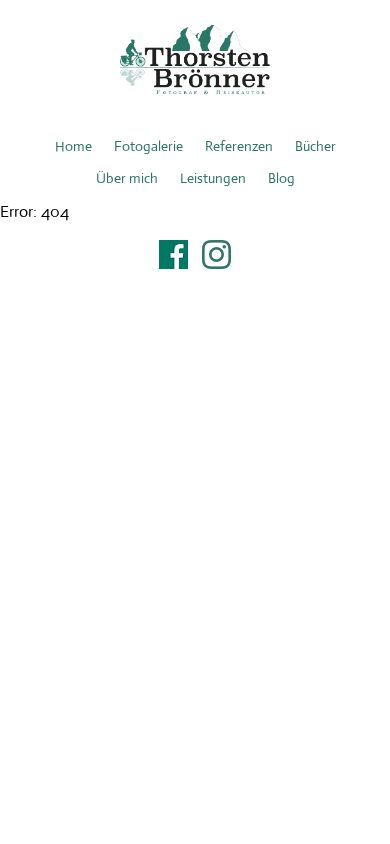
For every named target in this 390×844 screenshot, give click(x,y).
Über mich (127, 178)
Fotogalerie (148, 146)
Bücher (315, 146)
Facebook (173, 254)
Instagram (216, 254)
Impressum (195, 280)
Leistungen (213, 178)
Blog (281, 178)
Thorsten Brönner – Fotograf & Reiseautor (195, 60)
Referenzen (239, 146)
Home (73, 146)
